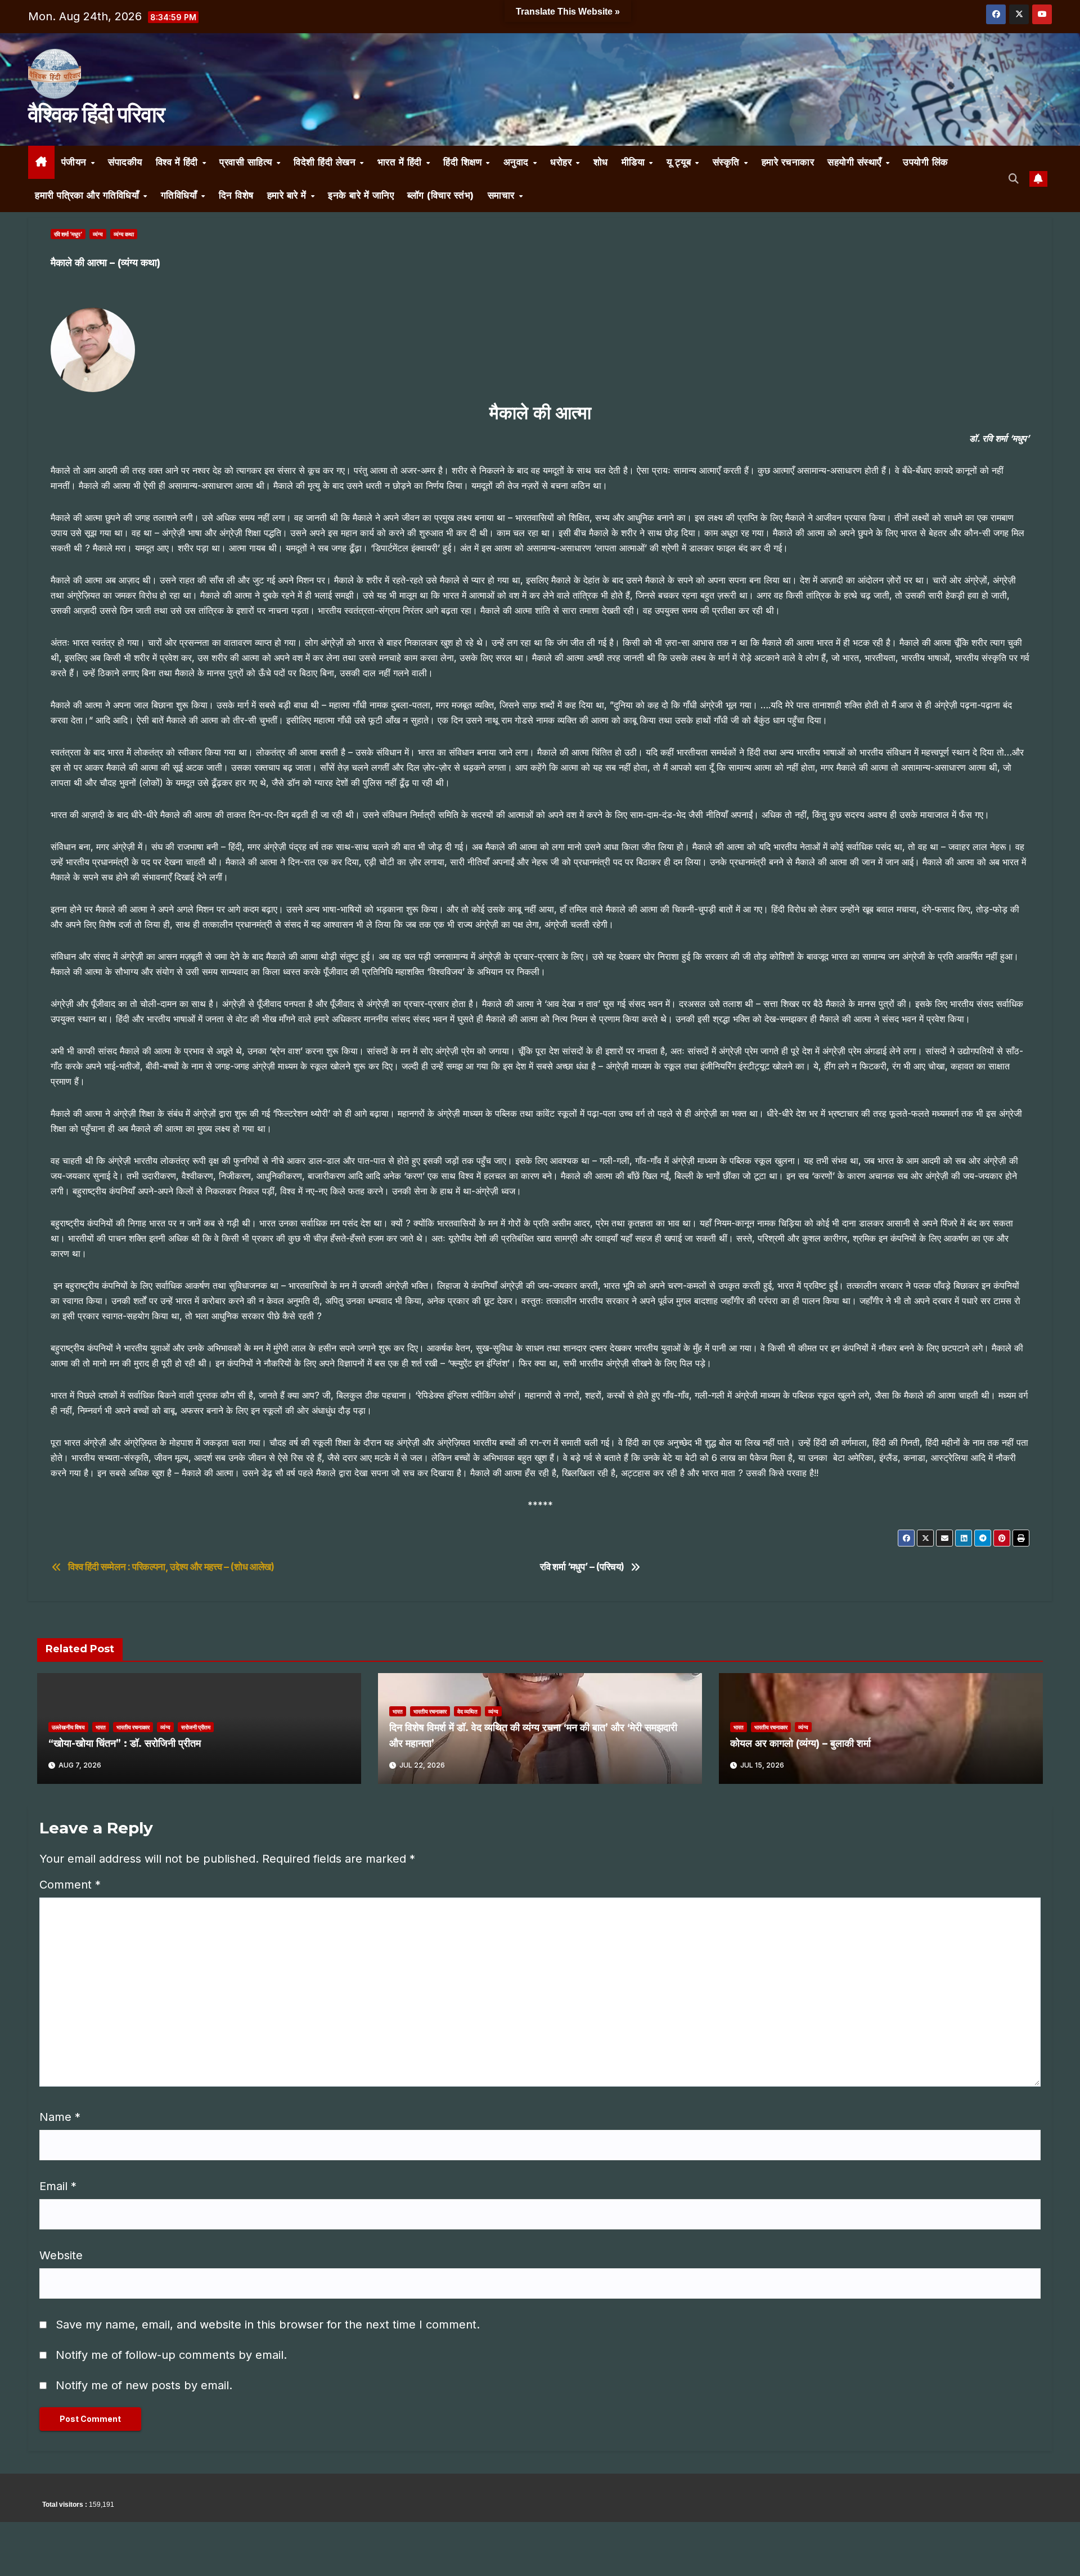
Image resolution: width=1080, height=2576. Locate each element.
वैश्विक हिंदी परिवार (96, 114)
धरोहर (562, 162)
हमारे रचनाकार (788, 162)
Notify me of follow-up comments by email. (171, 2355)
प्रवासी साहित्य (247, 162)
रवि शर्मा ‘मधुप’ (68, 234)
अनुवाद (518, 162)
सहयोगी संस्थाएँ (856, 162)
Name (60, 2117)
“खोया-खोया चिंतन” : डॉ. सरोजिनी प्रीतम (125, 1743)
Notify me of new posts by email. (144, 2385)
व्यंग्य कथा (124, 234)
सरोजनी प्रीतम (196, 1727)
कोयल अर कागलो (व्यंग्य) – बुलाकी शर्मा (800, 1743)
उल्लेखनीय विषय (68, 1727)
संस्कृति (728, 162)
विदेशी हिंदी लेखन (326, 162)
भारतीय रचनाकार (133, 1727)
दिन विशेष (236, 195)
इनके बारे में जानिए (361, 195)
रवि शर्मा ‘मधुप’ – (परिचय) (582, 1567)
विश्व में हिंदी (179, 162)
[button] (1014, 179)
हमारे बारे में (289, 195)
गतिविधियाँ (181, 195)
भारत (101, 1727)
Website (61, 2255)
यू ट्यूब (680, 162)
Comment (70, 1885)
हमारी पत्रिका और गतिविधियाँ (89, 195)
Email (58, 2186)
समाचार (503, 195)
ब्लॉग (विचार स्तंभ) (441, 195)
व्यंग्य (98, 234)
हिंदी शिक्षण (464, 162)
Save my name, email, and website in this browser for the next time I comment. (268, 2325)
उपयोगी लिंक (926, 162)
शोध (601, 162)
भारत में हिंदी (401, 162)
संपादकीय (125, 162)
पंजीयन (76, 162)
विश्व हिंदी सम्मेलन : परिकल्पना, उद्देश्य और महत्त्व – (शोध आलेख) (171, 1567)
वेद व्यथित (467, 1711)
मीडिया (635, 162)
